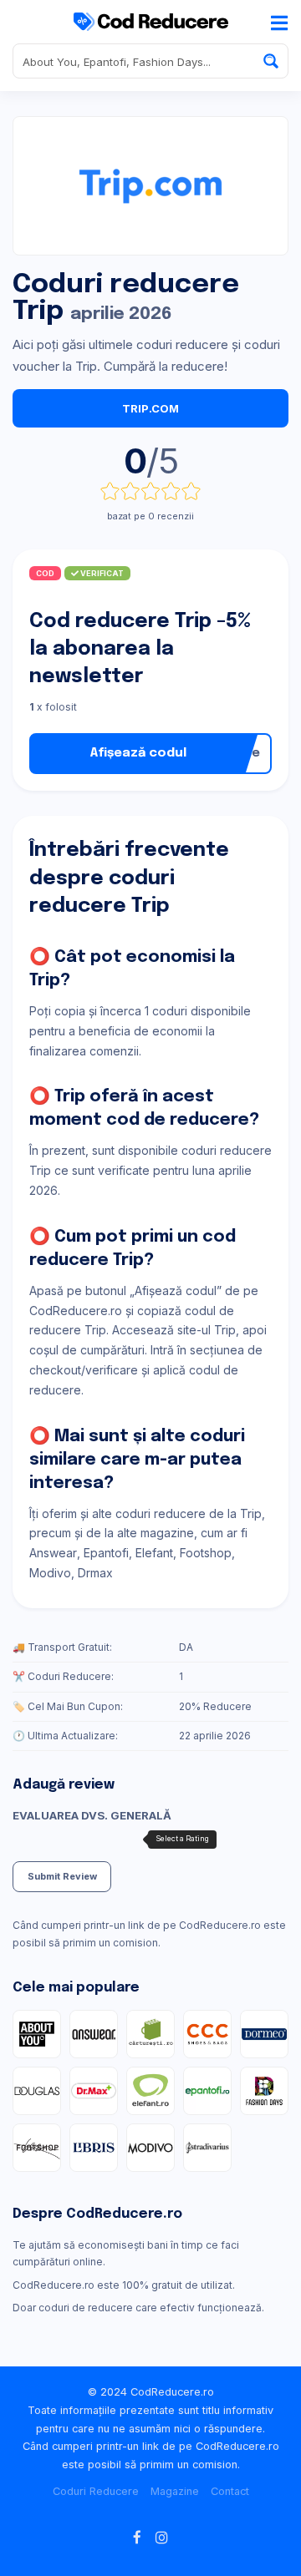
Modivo (50, 1573)
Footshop (206, 1553)
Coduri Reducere (96, 2491)
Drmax (95, 1573)
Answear (53, 1553)
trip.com (150, 408)
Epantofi (106, 1553)
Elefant (154, 1553)
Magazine (175, 2491)
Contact (230, 2491)
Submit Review (62, 1876)
